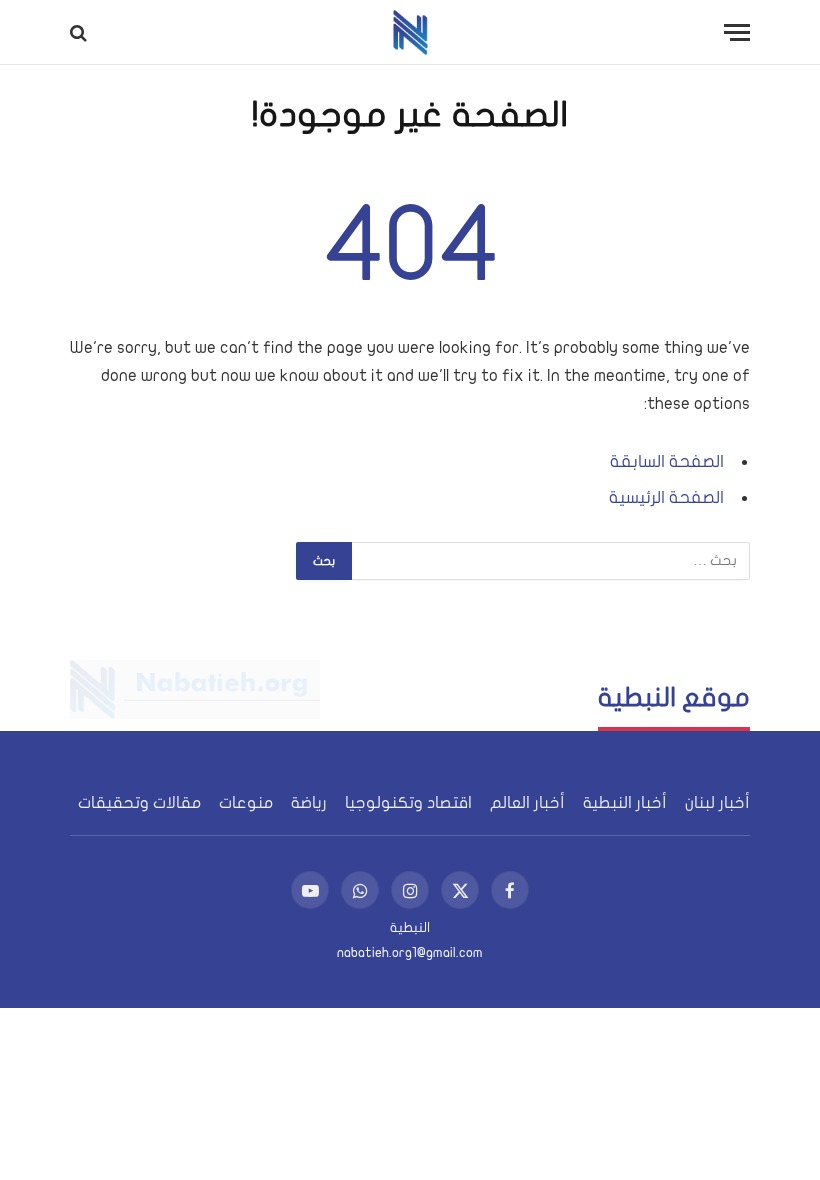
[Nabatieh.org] (410, 32)
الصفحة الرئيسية (666, 497)
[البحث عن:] (550, 561)
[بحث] (80, 32)
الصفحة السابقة (667, 461)
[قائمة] (737, 32)
